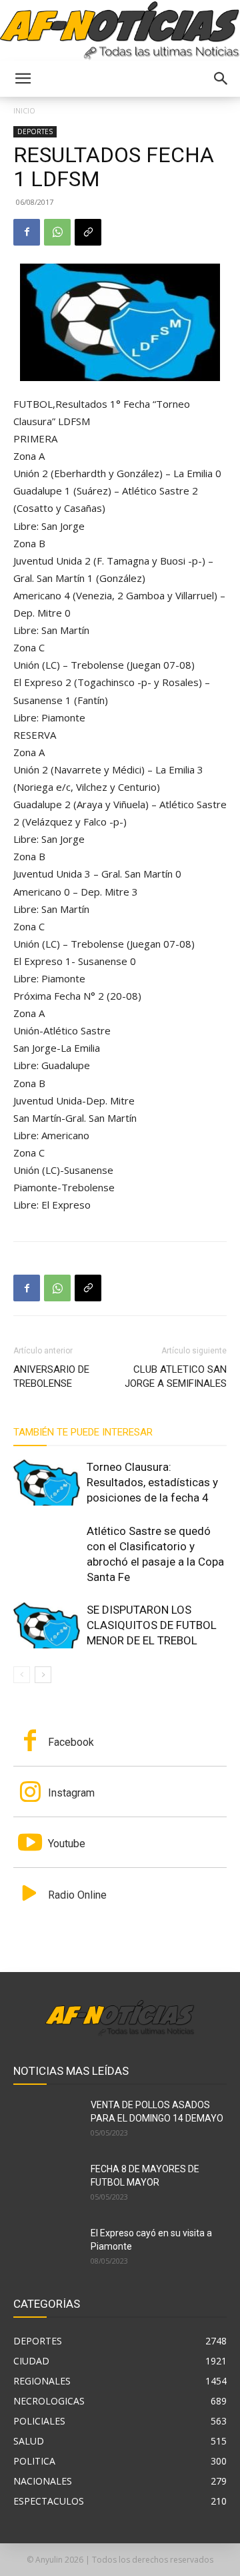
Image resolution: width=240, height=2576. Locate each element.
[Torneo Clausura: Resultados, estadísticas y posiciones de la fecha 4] (47, 1483)
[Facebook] (27, 232)
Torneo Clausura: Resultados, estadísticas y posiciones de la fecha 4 (152, 1482)
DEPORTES (35, 131)
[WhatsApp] (57, 232)
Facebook (71, 1742)
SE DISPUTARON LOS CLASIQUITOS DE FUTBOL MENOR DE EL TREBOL (152, 1625)
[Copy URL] (88, 232)
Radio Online (77, 1895)
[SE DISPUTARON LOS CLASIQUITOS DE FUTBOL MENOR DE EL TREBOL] (47, 1625)
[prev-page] (22, 1675)
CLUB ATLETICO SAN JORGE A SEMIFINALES (176, 1376)
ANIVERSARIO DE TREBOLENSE (51, 1376)
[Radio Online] (30, 1895)
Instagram (71, 1793)
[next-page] (43, 1675)
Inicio (24, 110)
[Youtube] (30, 1844)
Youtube (67, 1844)
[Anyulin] (120, 31)
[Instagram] (30, 1793)
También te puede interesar (83, 1432)
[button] (23, 79)
